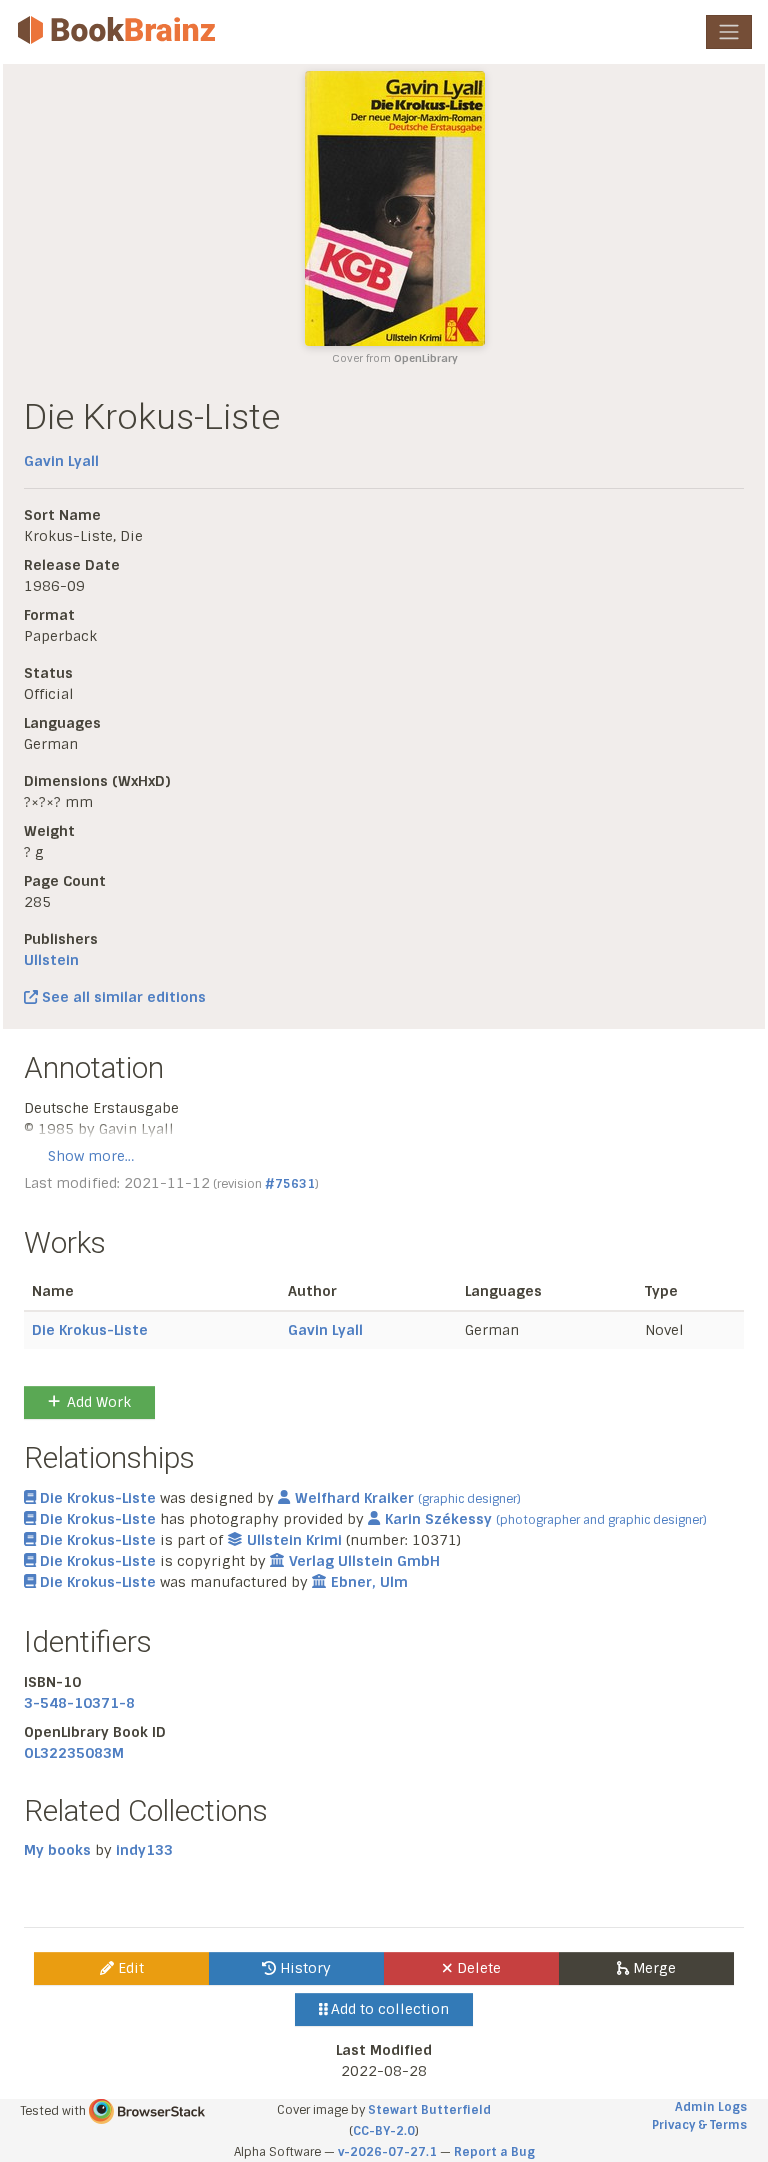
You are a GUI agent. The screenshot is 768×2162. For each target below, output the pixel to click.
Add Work (99, 1402)
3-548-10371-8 (79, 1703)
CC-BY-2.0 (384, 2131)
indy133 (144, 1850)
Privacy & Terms (699, 2125)
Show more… (91, 1156)
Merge (652, 1968)
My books (57, 1850)
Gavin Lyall (61, 461)
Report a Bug (494, 2152)
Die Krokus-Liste (90, 1330)
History (303, 1968)
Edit (129, 1968)
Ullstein (51, 960)
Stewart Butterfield (429, 2110)
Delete (477, 1968)
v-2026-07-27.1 (387, 2152)
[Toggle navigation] (729, 32)
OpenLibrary (426, 358)
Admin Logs (711, 2107)
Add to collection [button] (388, 2009)
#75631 (290, 1184)
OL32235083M (74, 1753)
